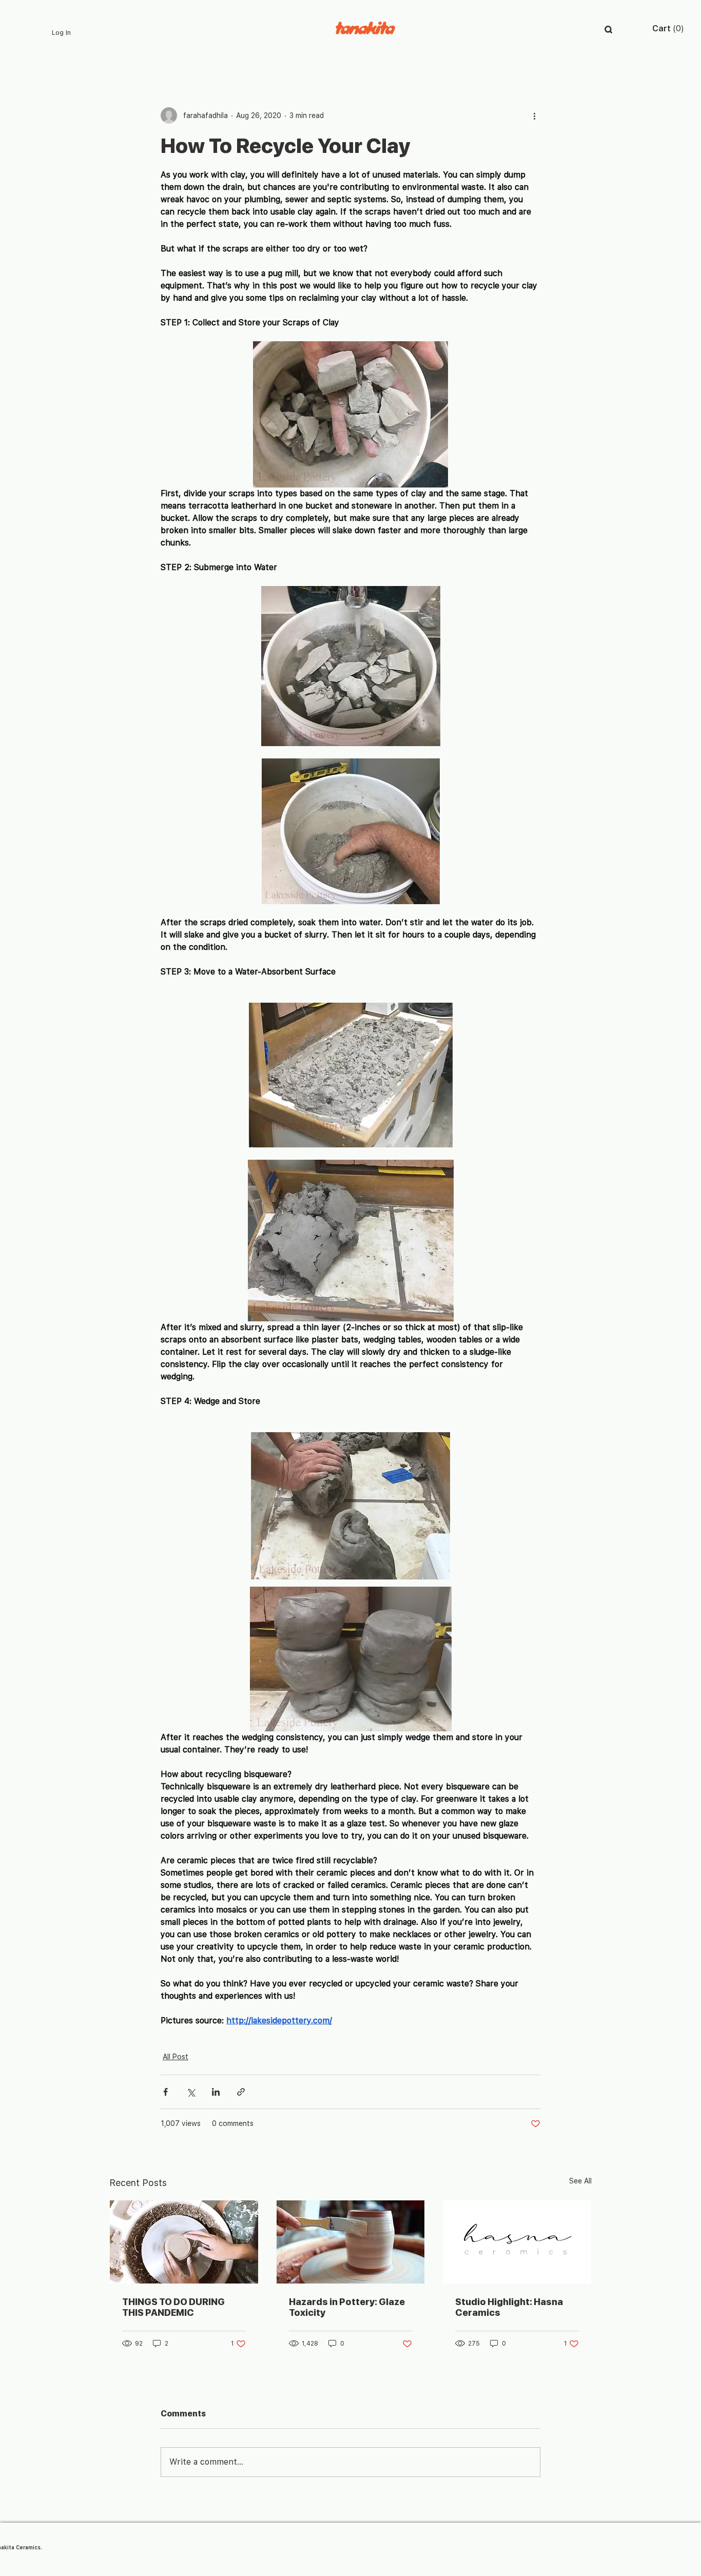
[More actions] (534, 115)
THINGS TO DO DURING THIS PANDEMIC (173, 2307)
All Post (176, 2057)
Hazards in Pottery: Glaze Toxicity (347, 2307)
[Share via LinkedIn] (216, 2092)
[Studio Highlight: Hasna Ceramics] (517, 2242)
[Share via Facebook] (165, 2092)
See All (580, 2181)
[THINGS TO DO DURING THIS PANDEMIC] (184, 2242)
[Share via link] (241, 2092)
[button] (608, 30)
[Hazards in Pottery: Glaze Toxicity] (351, 2242)
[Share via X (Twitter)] (191, 2092)
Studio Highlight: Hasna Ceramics (509, 2307)
